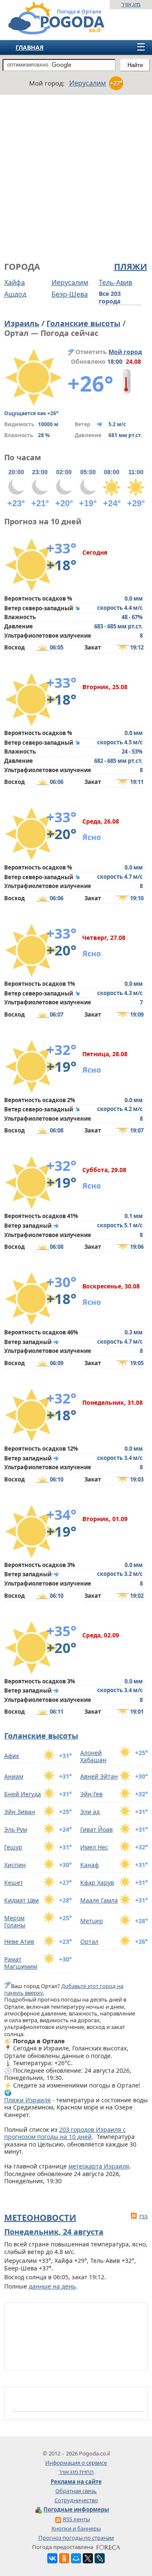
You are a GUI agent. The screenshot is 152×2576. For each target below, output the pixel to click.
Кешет (14, 1882)
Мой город (125, 352)
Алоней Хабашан (93, 1756)
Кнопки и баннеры (76, 2528)
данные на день (52, 2286)
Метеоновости (40, 2218)
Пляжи (130, 267)
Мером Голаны (15, 1922)
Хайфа (15, 282)
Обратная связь (76, 2491)
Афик (12, 1756)
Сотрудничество (76, 2500)
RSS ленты (76, 2519)
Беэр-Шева (70, 294)
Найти (135, 65)
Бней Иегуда (23, 1794)
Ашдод (15, 294)
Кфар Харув (97, 1882)
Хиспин (15, 1865)
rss (144, 2216)
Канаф (90, 1865)
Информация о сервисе (76, 2463)
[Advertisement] (76, 177)
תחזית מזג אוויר (76, 2472)
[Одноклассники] (64, 2558)
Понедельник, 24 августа (54, 2232)
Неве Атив (19, 1941)
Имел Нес (94, 1847)
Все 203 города (110, 298)
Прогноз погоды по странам (76, 2538)
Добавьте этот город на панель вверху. (64, 1989)
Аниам (14, 1776)
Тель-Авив (115, 282)
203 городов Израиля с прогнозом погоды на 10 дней (65, 2133)
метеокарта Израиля (99, 2166)
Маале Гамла (99, 1900)
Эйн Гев (91, 1794)
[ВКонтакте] (52, 2558)
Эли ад (90, 1812)
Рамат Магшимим (21, 1963)
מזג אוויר (131, 4)
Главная (30, 47)
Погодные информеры (76, 2509)
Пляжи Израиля (27, 2100)
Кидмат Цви (22, 1900)
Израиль (22, 323)
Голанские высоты (83, 323)
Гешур (13, 1847)
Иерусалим (70, 282)
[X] (88, 2558)
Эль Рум (16, 1829)
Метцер (92, 1921)
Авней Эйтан (99, 1776)
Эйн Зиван (20, 1812)
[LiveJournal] (100, 2558)
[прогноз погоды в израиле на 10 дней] (48, 31)
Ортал (89, 1941)
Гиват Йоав (96, 1829)
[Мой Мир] (76, 2558)
